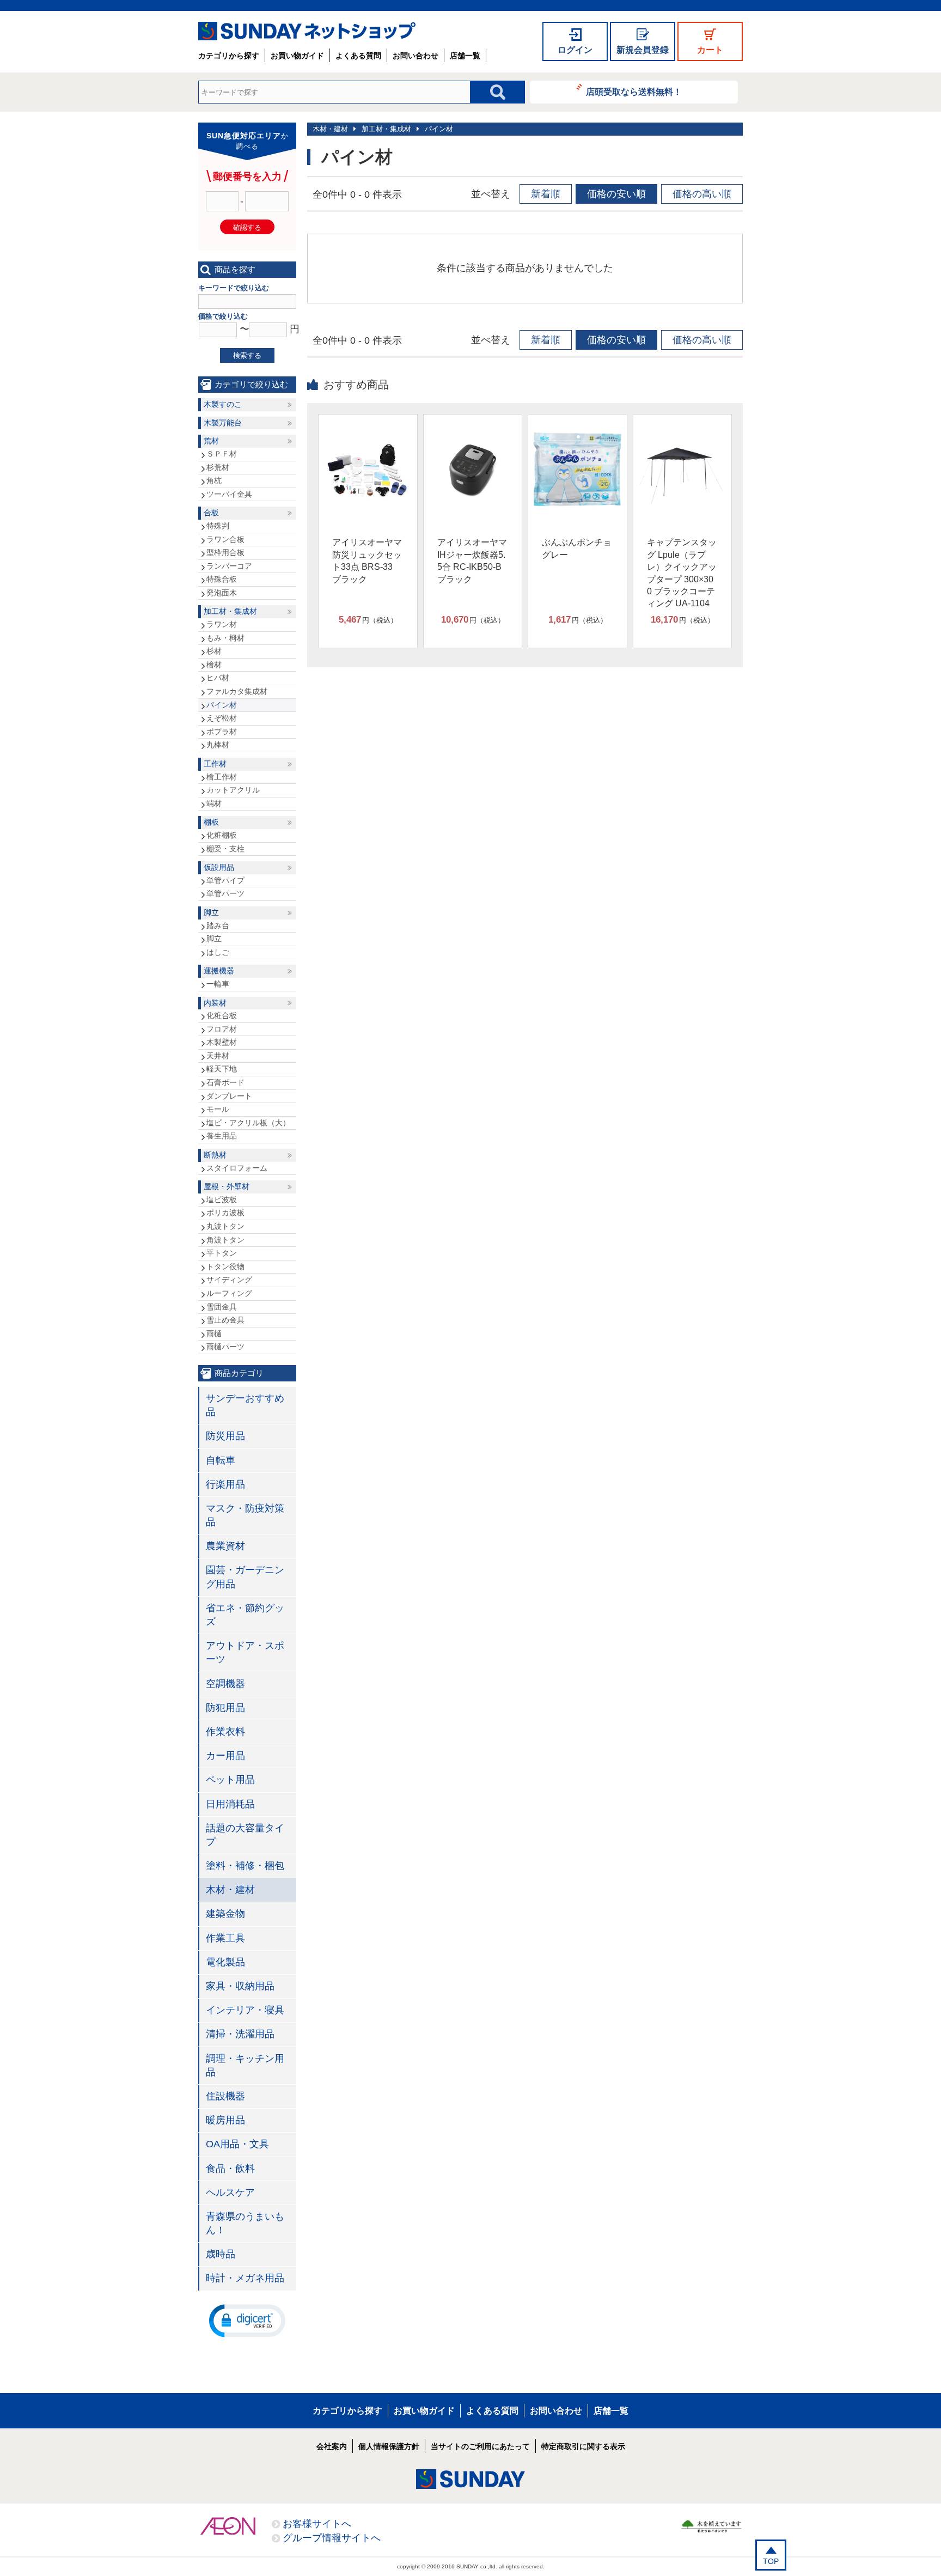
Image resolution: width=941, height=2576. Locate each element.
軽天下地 (222, 1069)
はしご (218, 952)
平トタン (222, 1253)
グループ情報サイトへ (332, 2538)
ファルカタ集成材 (237, 691)
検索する (247, 355)
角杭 (214, 480)
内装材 (215, 1003)
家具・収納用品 (240, 1986)
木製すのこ (223, 404)
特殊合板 (222, 579)
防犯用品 (225, 1708)
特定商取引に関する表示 (583, 2446)
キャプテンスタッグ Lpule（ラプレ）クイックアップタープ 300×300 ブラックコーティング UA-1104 (682, 573)
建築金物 (225, 1914)
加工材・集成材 (386, 129)
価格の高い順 (702, 194)
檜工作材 (222, 777)
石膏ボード (225, 1082)
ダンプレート (229, 1096)
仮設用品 (219, 867)
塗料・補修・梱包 (245, 1866)
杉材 (214, 651)
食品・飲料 (230, 2169)
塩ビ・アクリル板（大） (248, 1123)
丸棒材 (218, 745)
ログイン (575, 50)
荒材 (211, 441)
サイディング (229, 1280)
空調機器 (225, 1684)
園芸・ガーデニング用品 (245, 1577)
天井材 (218, 1056)
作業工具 (225, 1938)
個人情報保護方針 (389, 2446)
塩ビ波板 (222, 1199)
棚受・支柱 (225, 849)
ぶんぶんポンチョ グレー (577, 548)
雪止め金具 (225, 1320)
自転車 (221, 1460)
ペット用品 (230, 1780)
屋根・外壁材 (227, 1186)
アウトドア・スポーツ (245, 1652)
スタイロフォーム (237, 1168)
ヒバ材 (218, 678)
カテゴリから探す (229, 56)
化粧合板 (222, 1015)
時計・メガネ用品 (245, 2278)
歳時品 (221, 2254)
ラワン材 (222, 624)
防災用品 (225, 1436)
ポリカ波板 (225, 1213)
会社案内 (332, 2446)
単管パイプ (225, 880)
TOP (771, 2561)
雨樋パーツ (225, 1347)
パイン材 (439, 129)
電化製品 (225, 1962)
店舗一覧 (465, 56)
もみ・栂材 (225, 638)
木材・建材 (330, 129)
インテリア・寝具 (245, 2010)
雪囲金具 (222, 1307)
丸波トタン (225, 1226)
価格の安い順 (616, 194)
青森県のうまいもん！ (245, 2223)
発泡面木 (222, 593)
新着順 (546, 194)
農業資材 (225, 1546)
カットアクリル (233, 790)
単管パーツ (225, 893)
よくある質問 (358, 56)
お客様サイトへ (317, 2524)
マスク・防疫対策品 (245, 1515)
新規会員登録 (643, 50)
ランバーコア (229, 566)
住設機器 (225, 2096)
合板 (211, 513)
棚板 (211, 822)
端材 (214, 803)
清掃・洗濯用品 (240, 2034)
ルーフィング (229, 1293)
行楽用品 (225, 1484)
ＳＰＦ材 (222, 454)
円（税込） (368, 620)
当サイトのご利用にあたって (480, 2446)
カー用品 (225, 1756)
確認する (247, 227)
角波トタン (225, 1240)
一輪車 (218, 984)
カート (710, 50)
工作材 (215, 764)
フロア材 (222, 1029)
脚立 (211, 912)
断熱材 (215, 1155)
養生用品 (222, 1136)
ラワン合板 (225, 539)
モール (218, 1109)
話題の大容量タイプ (245, 1835)
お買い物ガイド (297, 56)
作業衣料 (225, 1732)
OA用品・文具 (237, 2144)
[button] (247, 2320)
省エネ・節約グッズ (245, 1615)
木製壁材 (222, 1042)
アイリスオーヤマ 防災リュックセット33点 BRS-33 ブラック (367, 561)
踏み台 (218, 925)
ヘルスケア (230, 2193)
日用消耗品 (230, 1804)
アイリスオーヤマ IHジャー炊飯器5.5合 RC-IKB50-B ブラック (472, 561)
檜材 (214, 665)
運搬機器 (219, 971)
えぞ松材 (222, 718)
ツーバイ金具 (229, 494)
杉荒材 (218, 467)
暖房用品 (225, 2120)
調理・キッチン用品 (245, 2065)
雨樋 (214, 1333)
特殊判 (218, 526)
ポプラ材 (222, 732)
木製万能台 (223, 423)
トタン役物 (225, 1266)
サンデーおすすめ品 (245, 1405)
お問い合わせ (415, 56)
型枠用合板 (225, 552)
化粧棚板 (222, 835)
